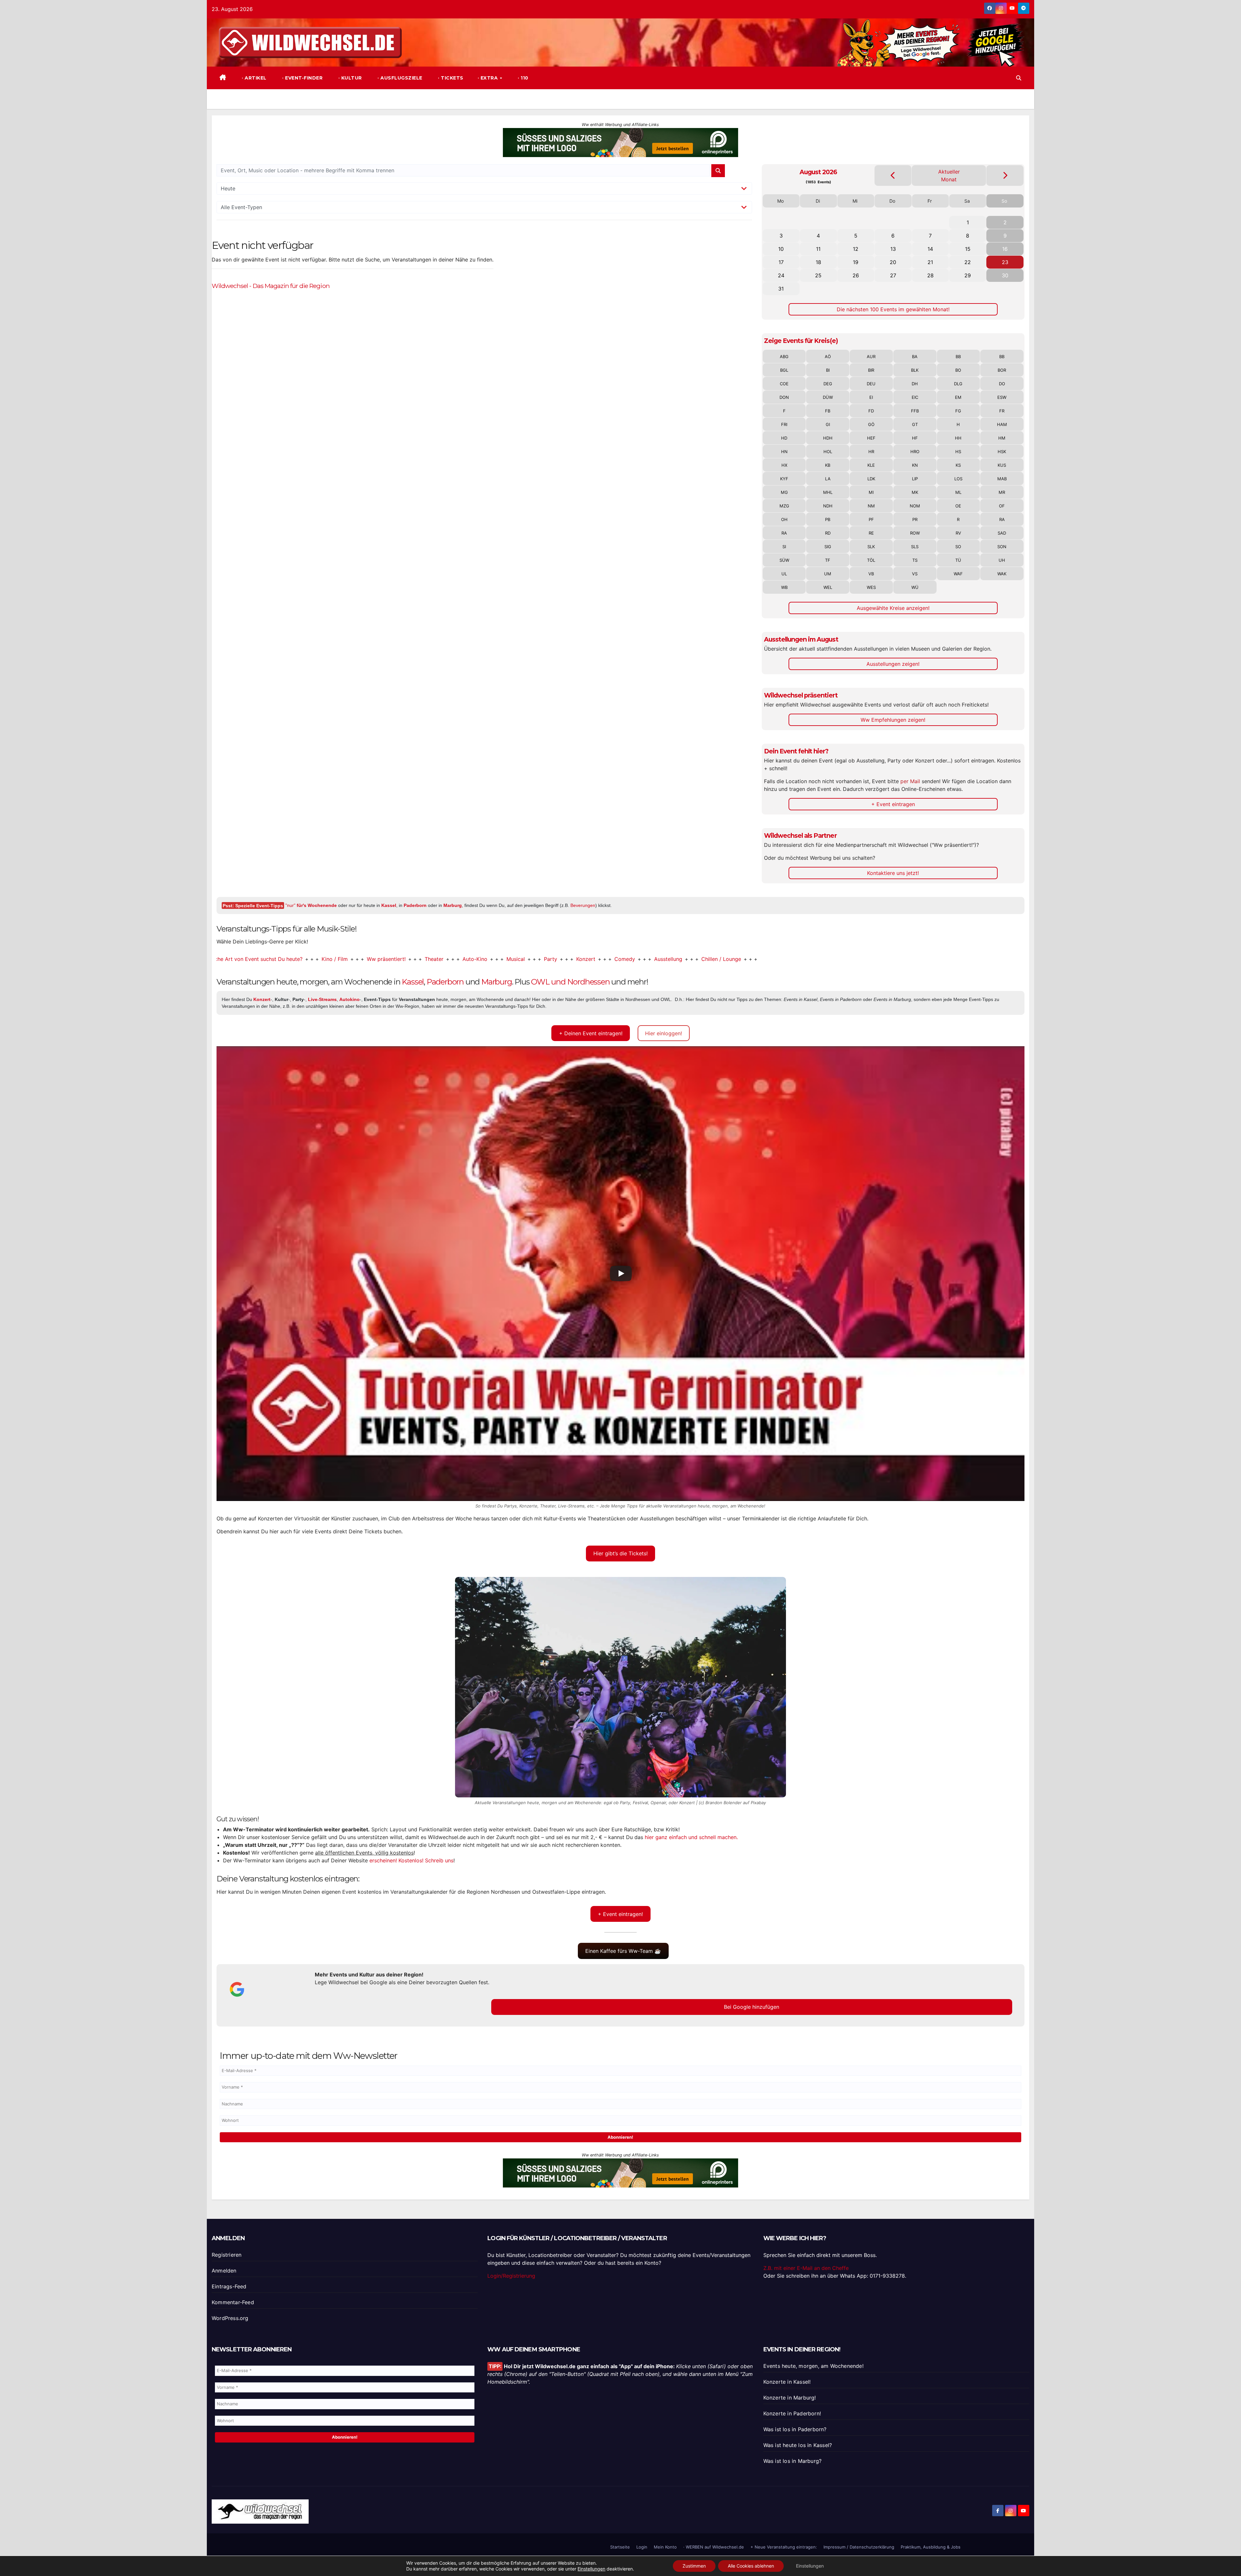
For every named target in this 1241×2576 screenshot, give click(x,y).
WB (784, 587)
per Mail (910, 781)
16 (1005, 249)
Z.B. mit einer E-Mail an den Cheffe (806, 2268)
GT (915, 424)
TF (828, 560)
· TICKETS (450, 78)
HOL (828, 452)
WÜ (915, 587)
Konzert (435, 959)
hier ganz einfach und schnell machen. (691, 1837)
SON (1002, 547)
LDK (871, 479)
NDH (828, 506)
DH (915, 384)
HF (915, 438)
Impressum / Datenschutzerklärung (859, 2547)
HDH (828, 438)
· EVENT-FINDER (302, 78)
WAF (958, 574)
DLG (958, 384)
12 (856, 249)
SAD (1002, 533)
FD (871, 411)
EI (871, 397)
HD (784, 438)
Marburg (453, 905)
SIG (828, 547)
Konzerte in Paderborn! (792, 2413)
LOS (958, 479)
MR (1002, 492)
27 (893, 275)
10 (781, 249)
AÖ (828, 357)
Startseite (620, 2547)
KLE (871, 465)
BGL (784, 370)
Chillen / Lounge (570, 959)
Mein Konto (665, 2547)
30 (1005, 275)
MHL (828, 492)
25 (818, 275)
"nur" (311, 905)
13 (893, 249)
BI (828, 370)
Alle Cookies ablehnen (751, 2566)
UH (1002, 560)
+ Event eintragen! (620, 1914)
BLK (915, 370)
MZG (784, 506)
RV (958, 533)
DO (1002, 384)
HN (784, 452)
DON (784, 397)
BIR (871, 370)
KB (828, 465)
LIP (915, 479)
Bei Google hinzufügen (752, 2007)
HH (958, 438)
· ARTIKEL (254, 78)
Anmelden (224, 2271)
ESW (1002, 397)
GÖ (871, 424)
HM (1002, 438)
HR (871, 452)
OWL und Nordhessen (570, 982)
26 (856, 275)
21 (930, 262)
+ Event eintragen (893, 804)
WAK (1002, 574)
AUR (871, 357)
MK (915, 492)
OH (784, 519)
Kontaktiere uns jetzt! (893, 873)
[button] (1019, 78)
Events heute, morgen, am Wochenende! (813, 2366)
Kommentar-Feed (233, 2302)
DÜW (828, 397)
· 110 (522, 78)
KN (915, 465)
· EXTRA (488, 78)
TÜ (958, 560)
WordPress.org (230, 2318)
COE (784, 384)
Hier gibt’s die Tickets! (620, 1553)
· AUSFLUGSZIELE (399, 78)
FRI (784, 424)
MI (871, 492)
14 (930, 249)
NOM (915, 506)
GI (828, 424)
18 (818, 262)
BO (958, 370)
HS (958, 452)
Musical (364, 959)
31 (781, 289)
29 (968, 275)
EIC (915, 397)
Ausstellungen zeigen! (893, 664)
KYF (784, 479)
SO (958, 547)
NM (871, 506)
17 (781, 262)
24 (781, 275)
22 (968, 262)
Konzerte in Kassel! (787, 2382)
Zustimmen (694, 2566)
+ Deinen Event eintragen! (591, 1033)
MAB (1002, 479)
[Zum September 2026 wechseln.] (1005, 175)
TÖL (871, 560)
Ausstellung (517, 959)
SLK (871, 547)
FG (958, 411)
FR (1002, 411)
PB (828, 519)
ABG (784, 357)
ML (958, 492)
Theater (283, 959)
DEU (871, 384)
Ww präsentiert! (235, 959)
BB (958, 357)
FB (828, 411)
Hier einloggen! (663, 1033)
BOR (1002, 370)
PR (915, 519)
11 (818, 249)
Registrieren (227, 2255)
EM (958, 397)
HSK (1002, 452)
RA (1002, 519)
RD (828, 533)
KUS (1002, 465)
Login (642, 2547)
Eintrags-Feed (229, 2286)
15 (968, 249)
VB (871, 574)
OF (1002, 506)
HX (784, 465)
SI (784, 547)
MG (784, 492)
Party (399, 959)
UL (784, 574)
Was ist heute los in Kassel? (798, 2445)
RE (871, 533)
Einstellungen (591, 2569)
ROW (915, 533)
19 (856, 262)
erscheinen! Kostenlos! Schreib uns (411, 1860)
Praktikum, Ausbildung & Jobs (931, 2547)
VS (915, 574)
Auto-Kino (324, 959)
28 (930, 275)
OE (958, 506)
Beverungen (583, 905)
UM (828, 574)
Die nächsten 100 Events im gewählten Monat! (893, 309)
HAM (1002, 424)
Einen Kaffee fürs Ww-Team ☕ (623, 1951)
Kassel (389, 905)
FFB (915, 411)
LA (828, 479)
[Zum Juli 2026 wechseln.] (893, 175)
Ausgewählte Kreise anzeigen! (893, 608)
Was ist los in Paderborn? (795, 2429)
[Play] (621, 1273)
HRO (915, 452)
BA (915, 357)
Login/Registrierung (511, 2276)
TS (915, 560)
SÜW (784, 560)
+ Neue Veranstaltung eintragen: (784, 2547)
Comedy (473, 959)
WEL (828, 587)
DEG (828, 384)
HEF (871, 438)
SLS (915, 547)
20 (893, 262)
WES (871, 587)
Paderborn (415, 905)
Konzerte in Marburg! (790, 2398)
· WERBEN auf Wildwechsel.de (714, 2547)
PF (871, 519)
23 (1005, 262)
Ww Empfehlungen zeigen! (893, 720)
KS (958, 465)
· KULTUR (349, 78)
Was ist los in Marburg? (793, 2461)
